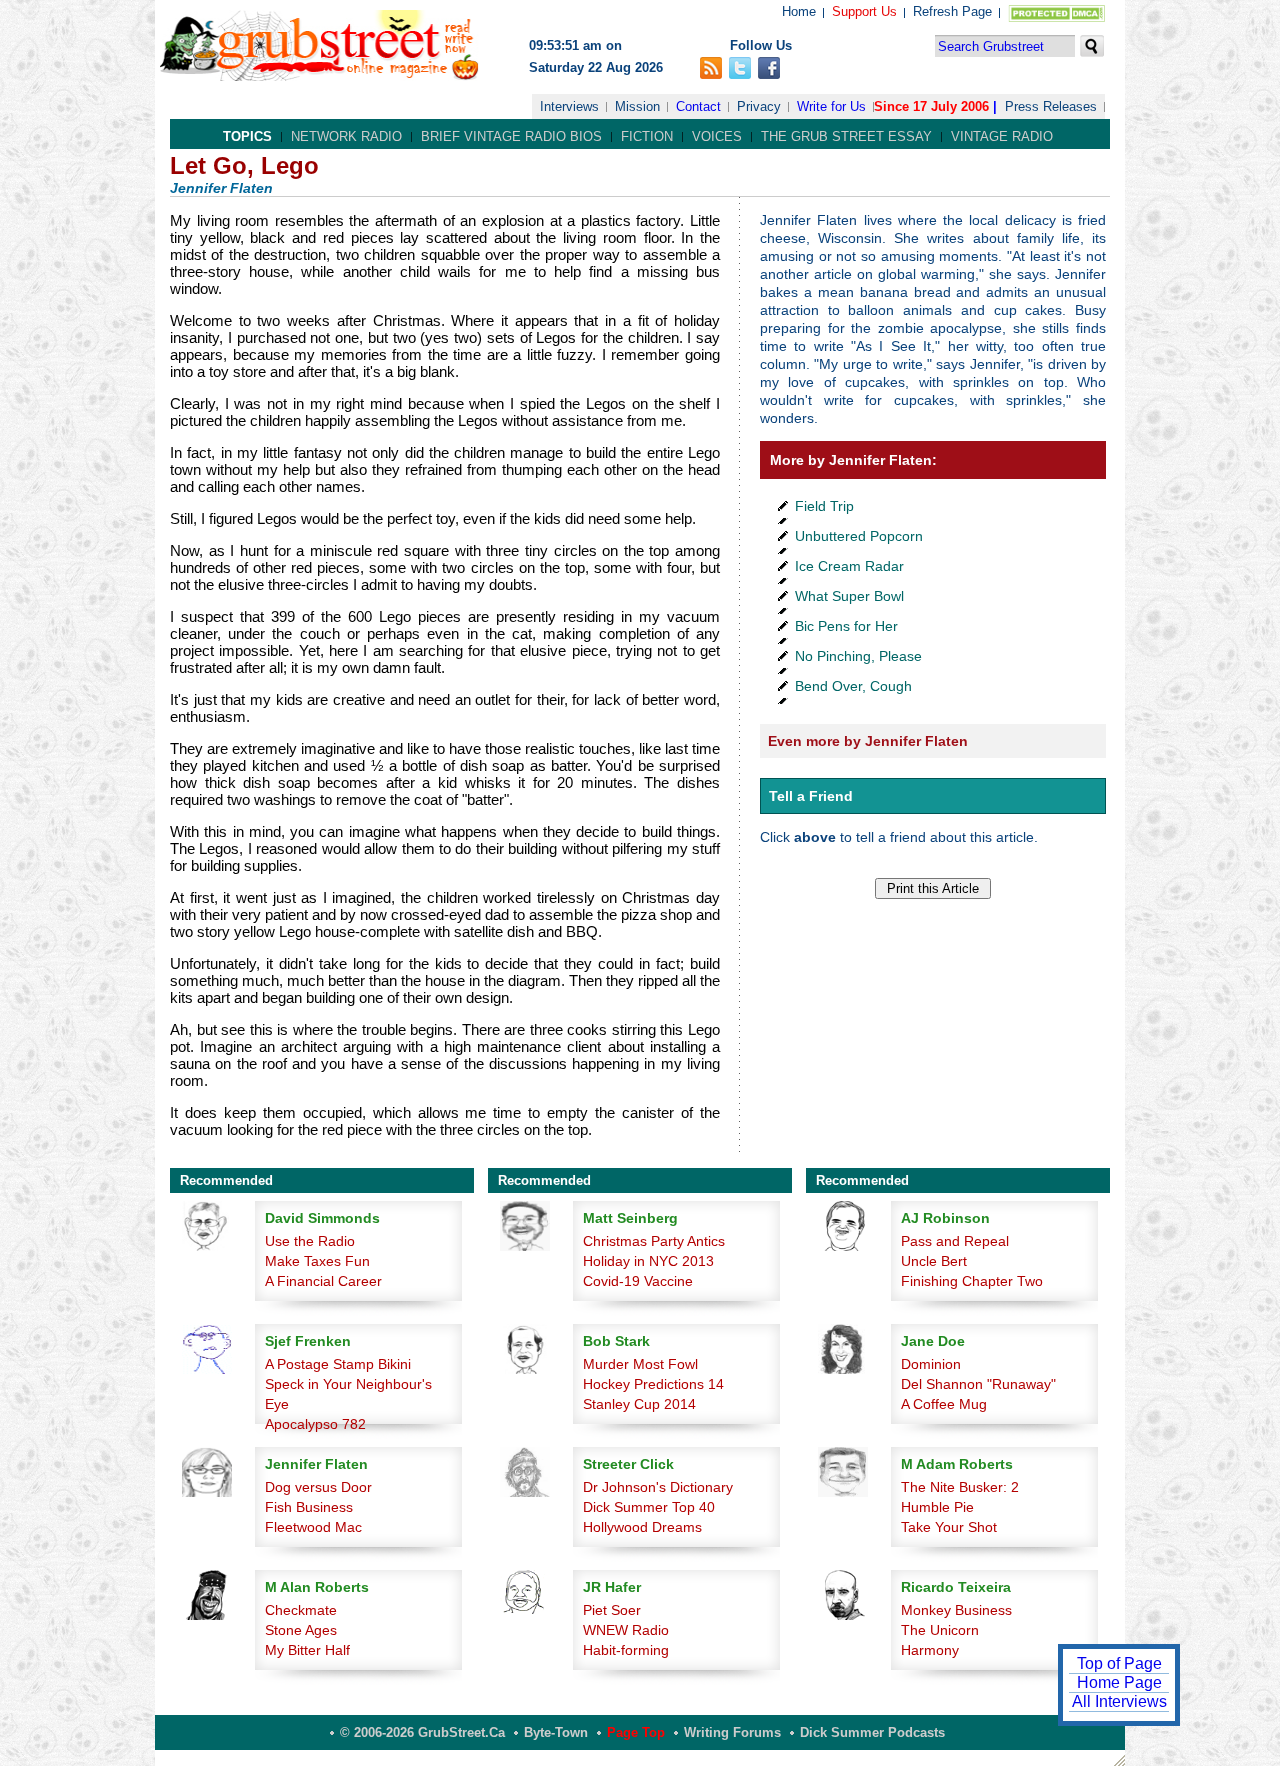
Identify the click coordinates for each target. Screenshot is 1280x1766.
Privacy (759, 106)
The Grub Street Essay (846, 136)
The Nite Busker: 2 (960, 1487)
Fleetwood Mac (313, 1527)
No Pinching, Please (858, 656)
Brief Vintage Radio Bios (511, 136)
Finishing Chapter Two (972, 1281)
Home (799, 11)
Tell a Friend (811, 796)
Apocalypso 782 (315, 1424)
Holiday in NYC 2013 (648, 1261)
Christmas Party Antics (654, 1241)
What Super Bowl (849, 596)
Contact (698, 106)
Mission (637, 106)
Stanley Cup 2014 (639, 1404)
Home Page (1119, 1682)
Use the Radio (310, 1241)
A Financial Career (323, 1281)
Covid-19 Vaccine (638, 1281)
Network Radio (346, 136)
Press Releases (1051, 106)
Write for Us (831, 106)
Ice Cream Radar (849, 566)
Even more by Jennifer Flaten (868, 741)
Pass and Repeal (955, 1241)
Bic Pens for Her (846, 626)
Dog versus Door (318, 1487)
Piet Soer (612, 1610)
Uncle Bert (934, 1261)
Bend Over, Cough (853, 686)
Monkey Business (956, 1610)
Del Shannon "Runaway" (978, 1384)
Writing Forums (732, 1732)
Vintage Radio (1002, 136)
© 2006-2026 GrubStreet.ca (422, 1732)
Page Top (636, 1732)
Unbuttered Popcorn (859, 536)
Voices (717, 136)
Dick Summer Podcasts (872, 1732)
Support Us (864, 11)
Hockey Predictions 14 (653, 1384)
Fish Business (309, 1507)
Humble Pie (937, 1507)
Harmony (930, 1650)
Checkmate (301, 1610)
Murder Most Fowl (640, 1364)
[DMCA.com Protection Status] (1052, 17)
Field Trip (824, 506)
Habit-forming (626, 1650)
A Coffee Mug (944, 1404)
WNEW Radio (626, 1630)
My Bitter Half (307, 1650)
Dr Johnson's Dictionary (658, 1487)
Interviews (569, 106)
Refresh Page (952, 11)
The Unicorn (940, 1630)
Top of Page (1119, 1663)
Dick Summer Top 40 (649, 1507)
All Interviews (1119, 1701)
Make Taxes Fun (317, 1261)
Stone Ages (301, 1630)
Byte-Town (556, 1732)
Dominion (931, 1364)
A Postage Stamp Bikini (338, 1364)
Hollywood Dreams (642, 1527)
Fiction (647, 136)
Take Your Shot (949, 1527)
